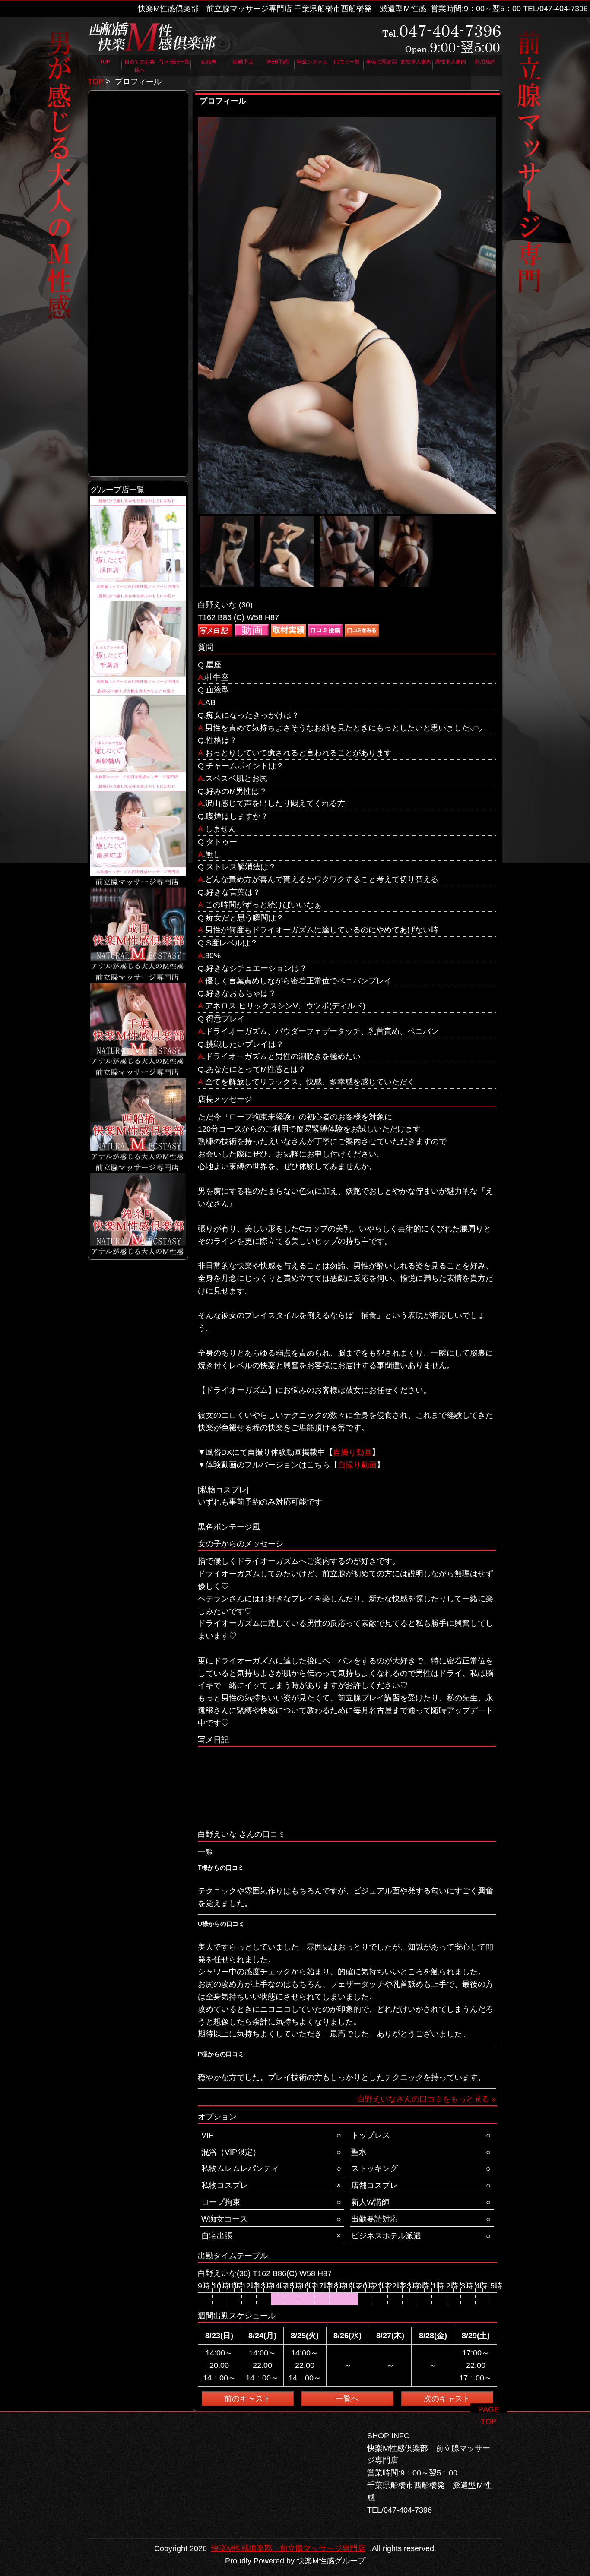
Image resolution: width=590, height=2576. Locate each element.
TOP (96, 82)
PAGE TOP (489, 2409)
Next (505, 351)
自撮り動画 (352, 1452)
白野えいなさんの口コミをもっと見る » (427, 2099)
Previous (189, 351)
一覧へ (347, 2399)
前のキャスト (247, 2399)
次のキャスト (447, 2399)
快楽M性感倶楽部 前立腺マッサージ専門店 (288, 2548)
